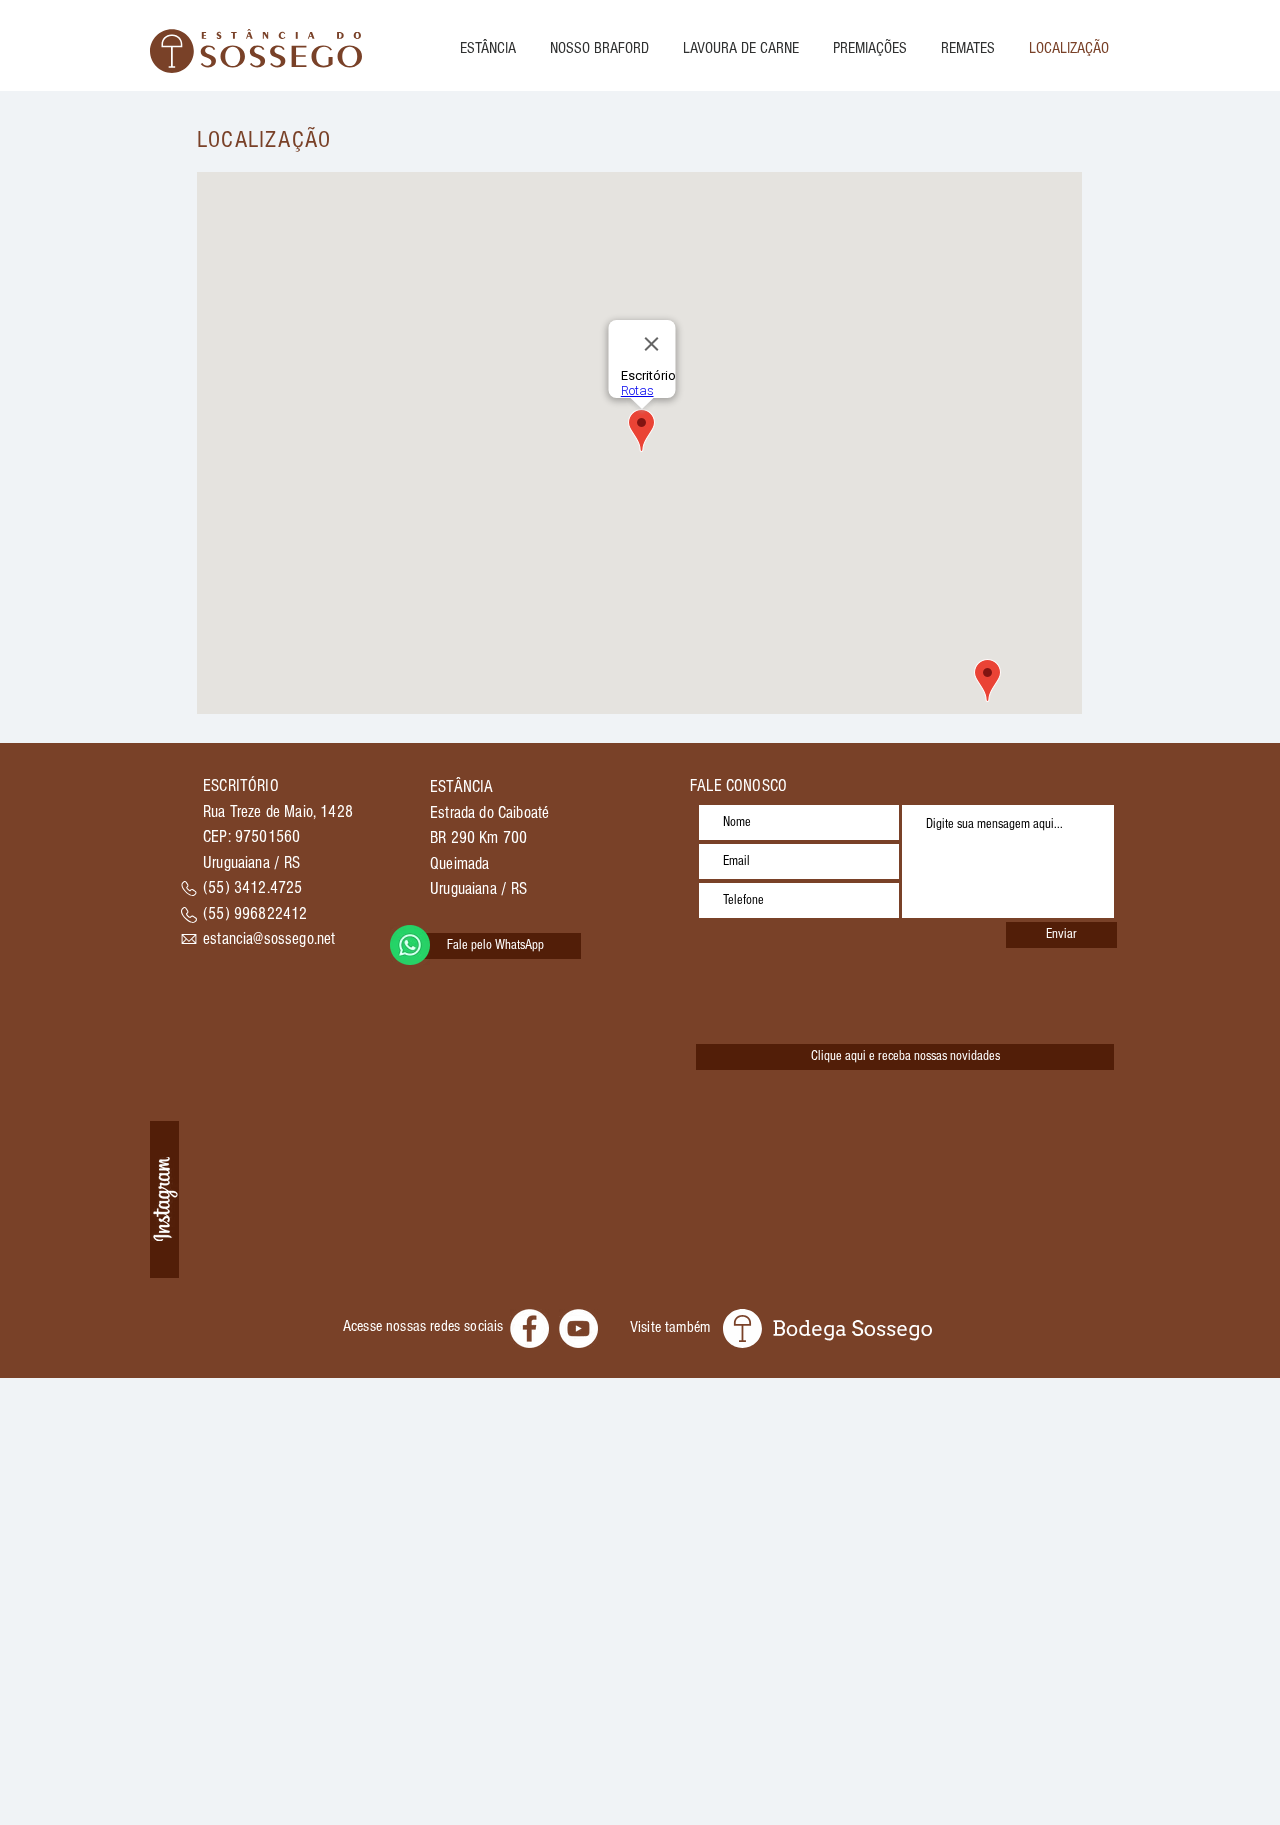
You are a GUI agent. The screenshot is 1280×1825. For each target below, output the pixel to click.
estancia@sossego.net (269, 938)
